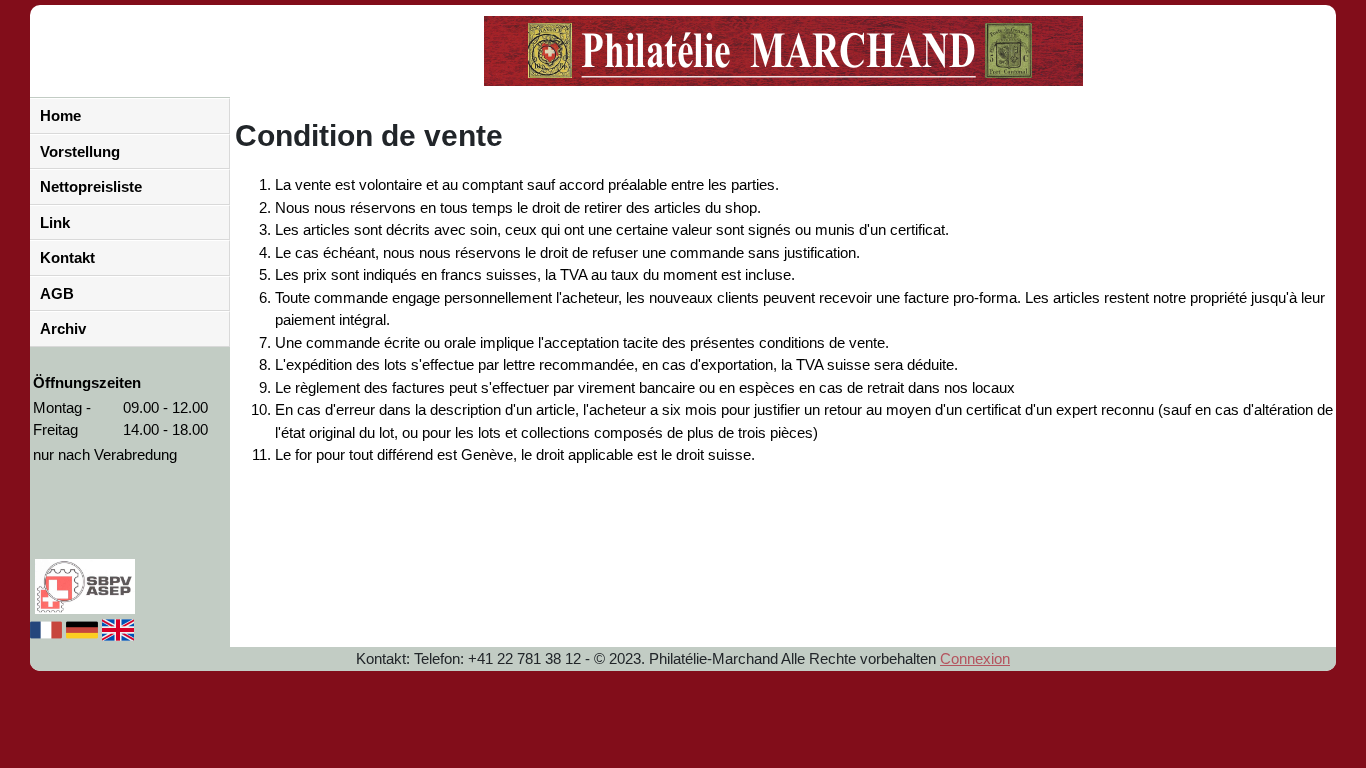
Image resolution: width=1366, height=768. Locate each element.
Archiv (63, 328)
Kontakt (67, 257)
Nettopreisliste (91, 186)
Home (60, 115)
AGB (57, 293)
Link (55, 222)
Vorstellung (80, 151)
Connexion (975, 658)
